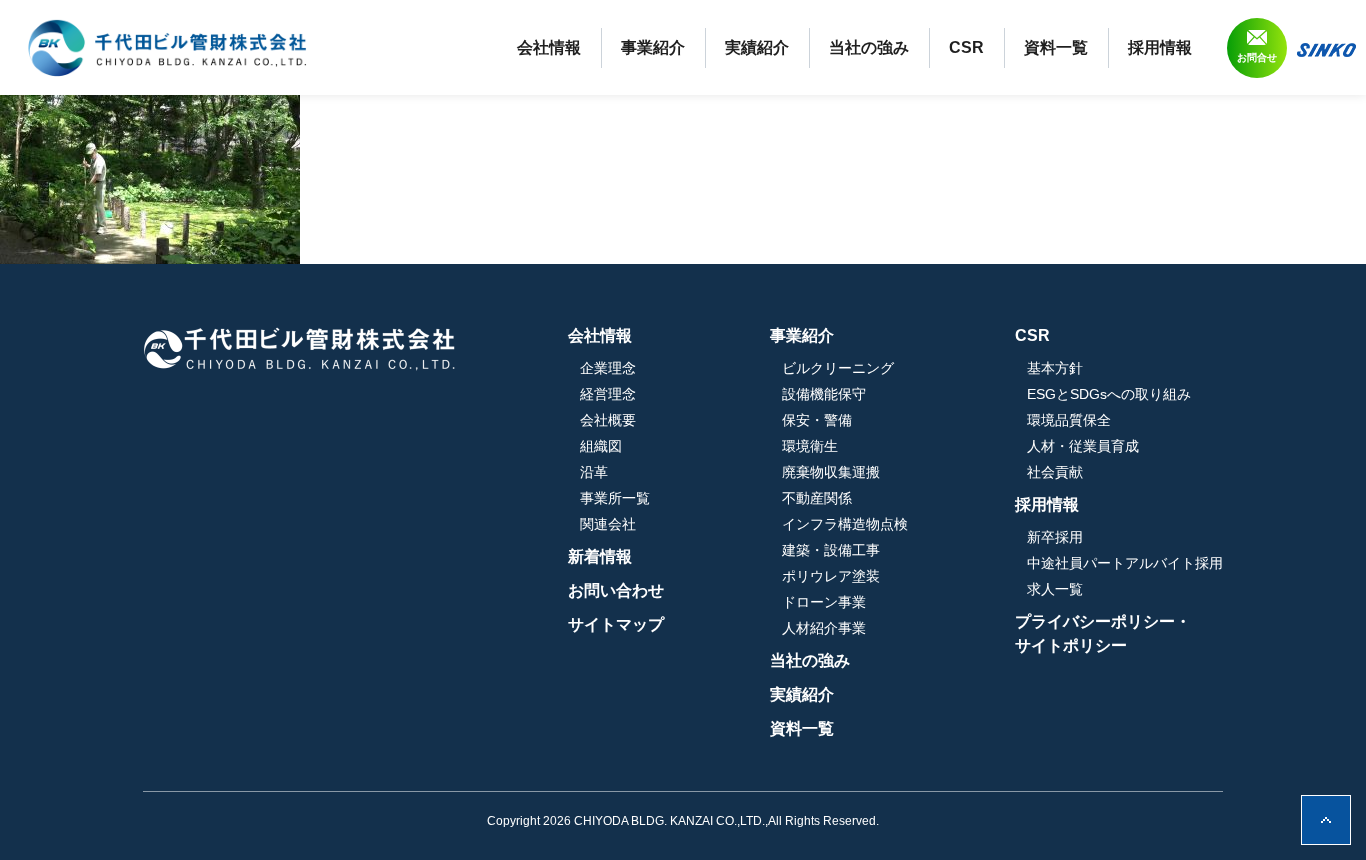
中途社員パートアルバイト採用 (1125, 563)
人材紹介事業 (824, 628)
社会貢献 (1055, 472)
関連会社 (608, 524)
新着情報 (600, 556)
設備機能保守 (824, 394)
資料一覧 (1056, 47)
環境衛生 (810, 446)
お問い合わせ (616, 590)
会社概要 (608, 420)
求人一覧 (1055, 589)
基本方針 (1055, 368)
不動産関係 (817, 498)
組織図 (601, 446)
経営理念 (608, 394)
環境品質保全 (1069, 420)
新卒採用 (1055, 537)
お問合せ (1257, 57)
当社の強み (869, 47)
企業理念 (608, 368)
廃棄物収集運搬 (831, 472)
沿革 (594, 472)
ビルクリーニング (838, 368)
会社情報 (549, 47)
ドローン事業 (824, 602)
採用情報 (1160, 47)
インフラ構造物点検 (845, 524)
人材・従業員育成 (1083, 446)
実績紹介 (757, 47)
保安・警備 (817, 420)
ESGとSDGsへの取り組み (1109, 394)
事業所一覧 (615, 498)
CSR (966, 47)
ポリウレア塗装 (831, 576)
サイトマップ (616, 624)
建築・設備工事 (831, 550)
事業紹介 (653, 47)
